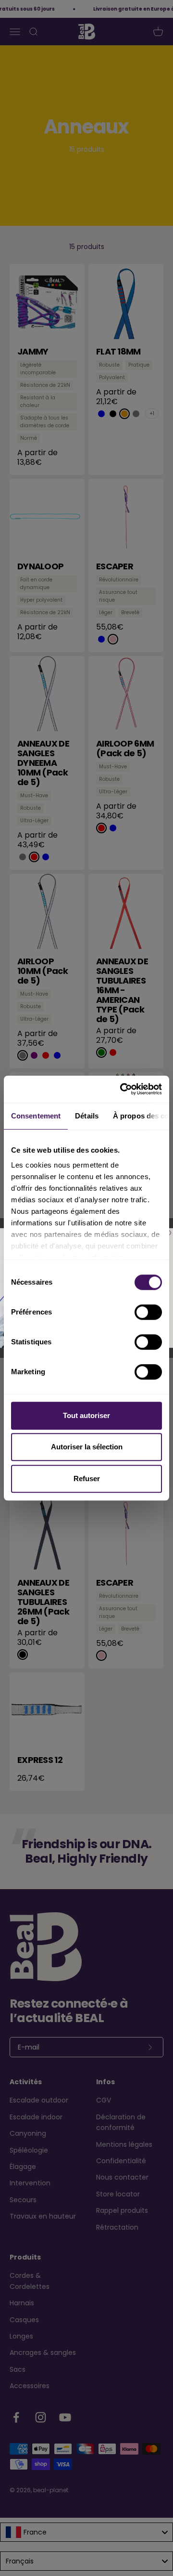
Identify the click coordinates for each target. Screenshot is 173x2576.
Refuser (87, 1479)
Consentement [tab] (36, 1116)
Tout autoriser (86, 1415)
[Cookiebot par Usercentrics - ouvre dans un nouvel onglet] (122, 1089)
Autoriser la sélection (87, 1447)
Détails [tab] (87, 1116)
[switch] (148, 1312)
